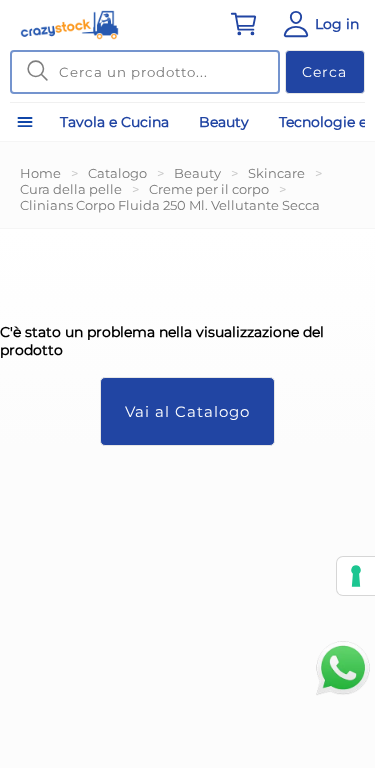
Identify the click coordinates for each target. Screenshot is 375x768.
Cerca (324, 72)
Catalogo (117, 173)
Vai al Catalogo (187, 411)
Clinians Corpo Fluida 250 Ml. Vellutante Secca (170, 205)
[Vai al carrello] (244, 24)
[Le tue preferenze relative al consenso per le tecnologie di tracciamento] (356, 576)
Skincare (276, 173)
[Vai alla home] (69, 25)
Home (40, 173)
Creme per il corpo (209, 189)
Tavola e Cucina (114, 122)
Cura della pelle (71, 189)
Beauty (224, 122)
